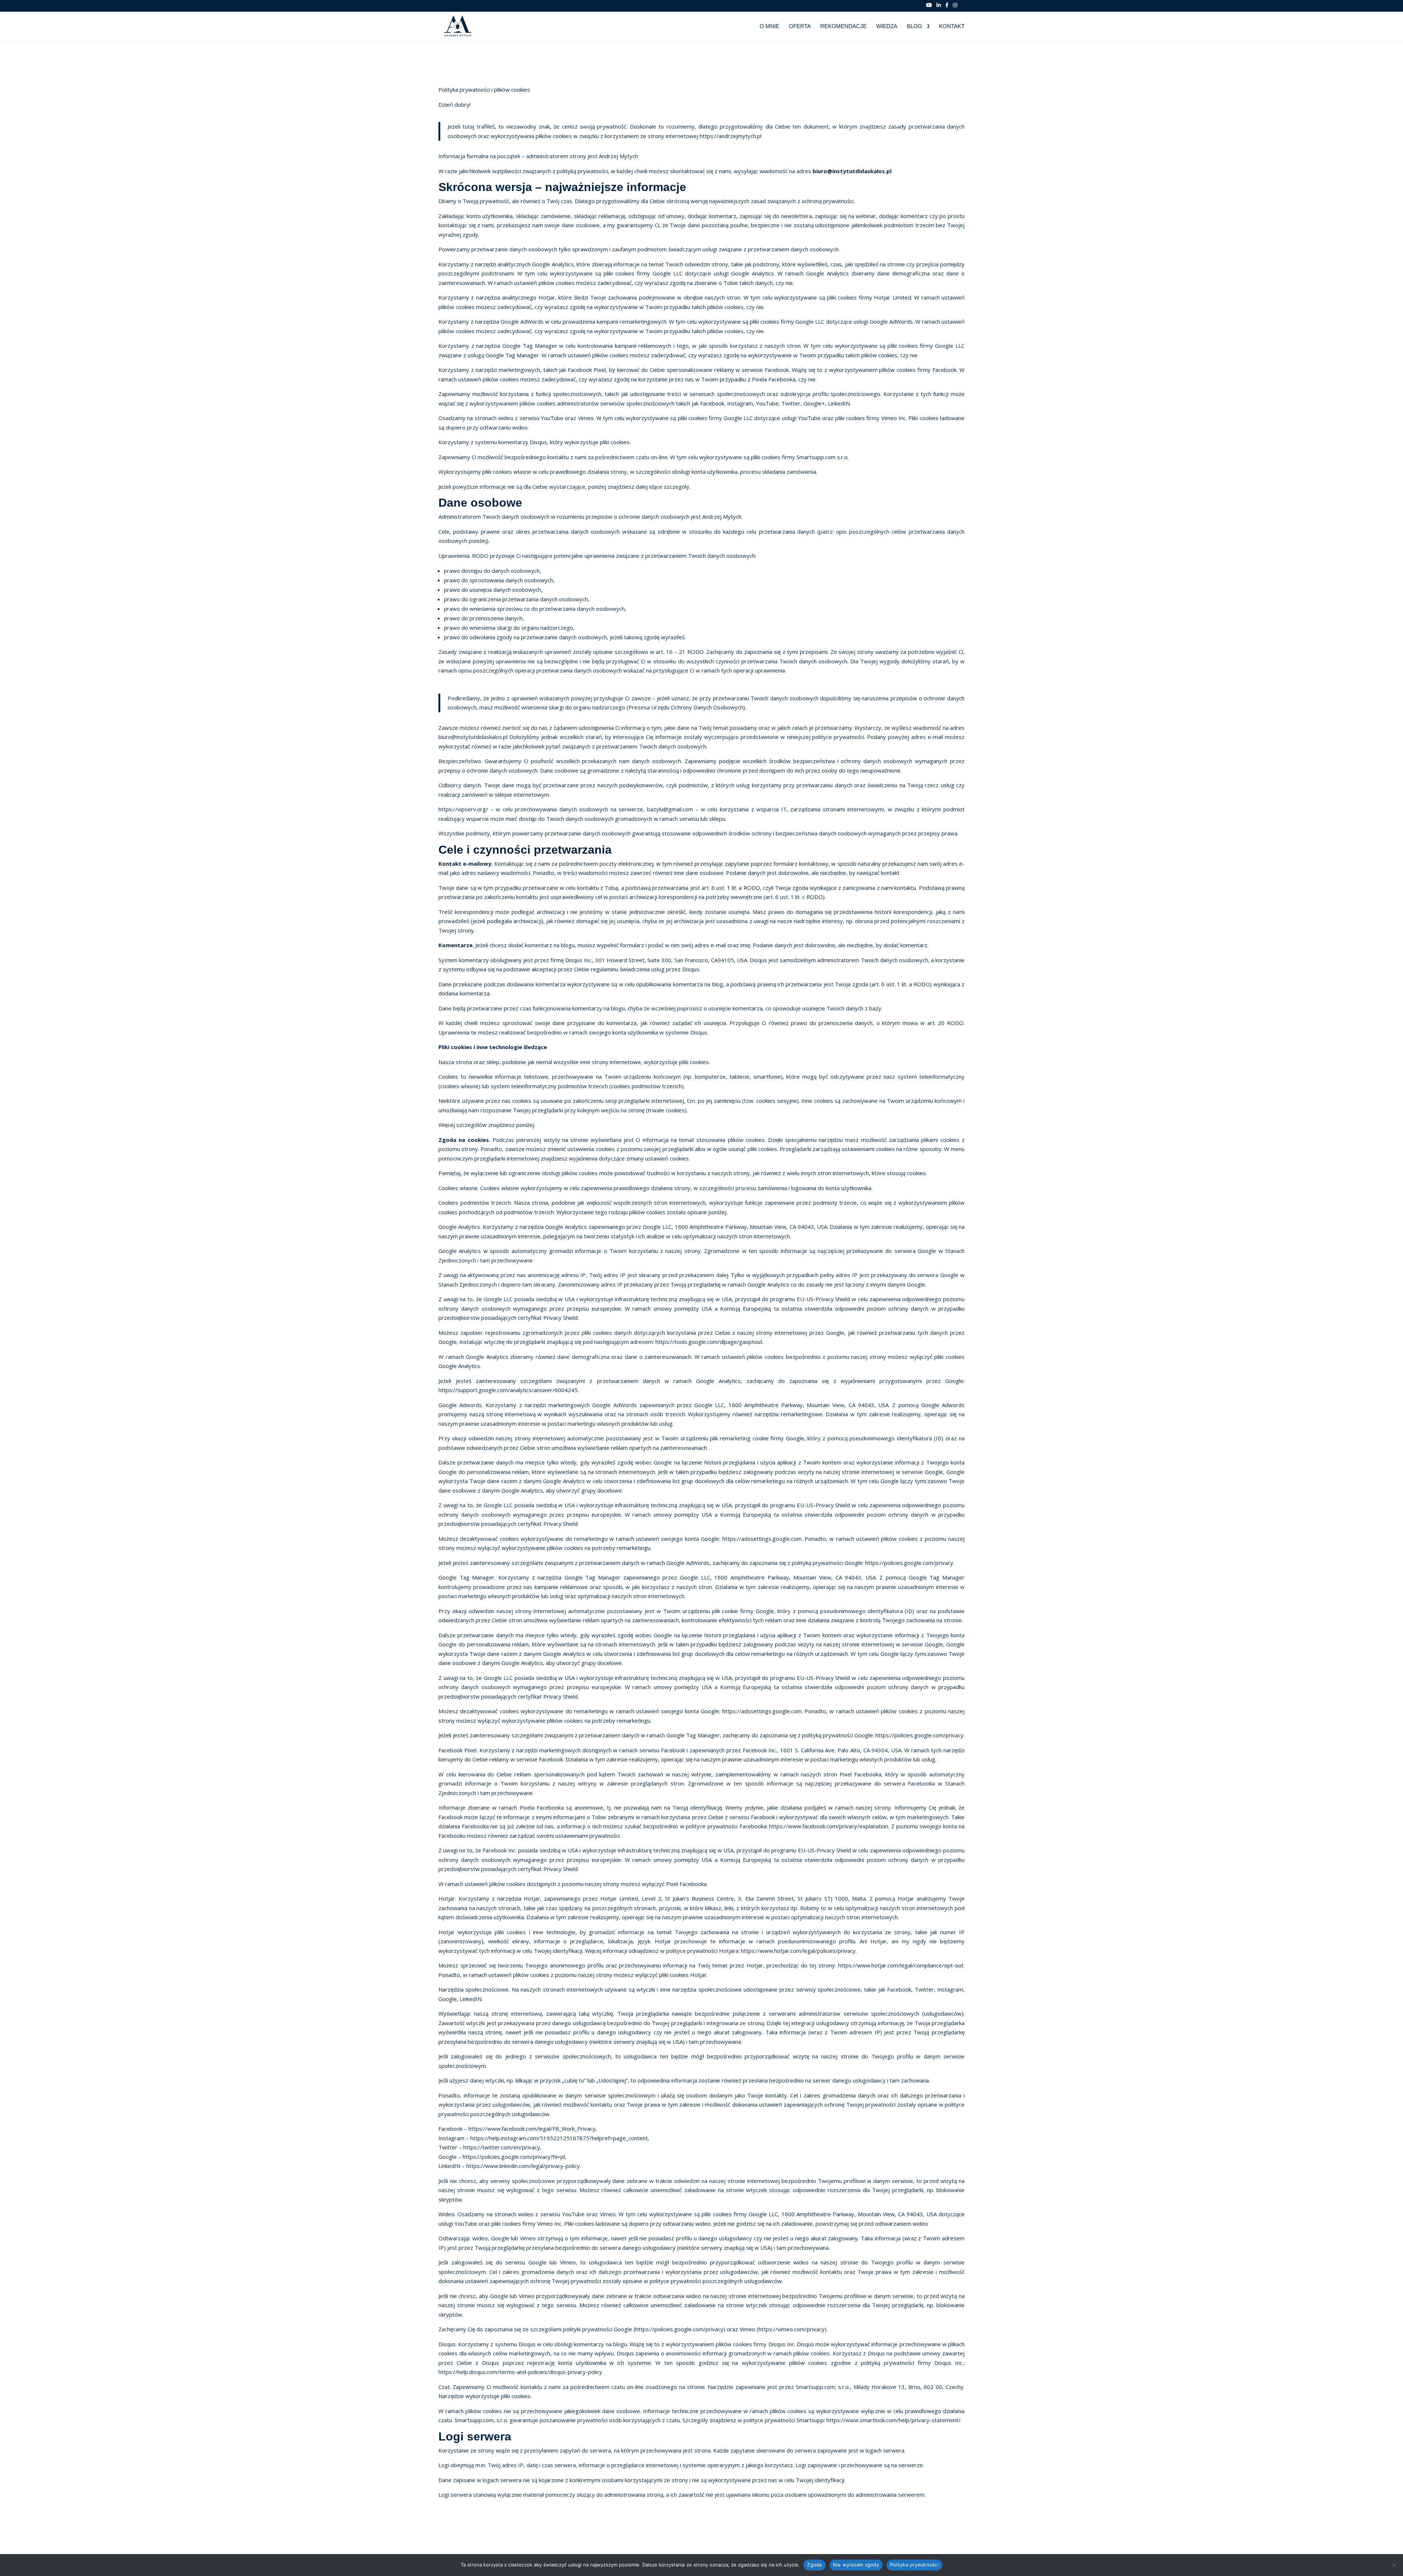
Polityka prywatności (914, 2565)
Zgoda (814, 2565)
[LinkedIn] (939, 7)
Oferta (800, 26)
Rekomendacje (843, 26)
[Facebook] (947, 7)
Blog (915, 26)
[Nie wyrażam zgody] (1394, 2565)
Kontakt (952, 26)
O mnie (769, 26)
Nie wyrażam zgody (856, 2565)
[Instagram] (955, 7)
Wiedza (887, 26)
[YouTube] (929, 7)
